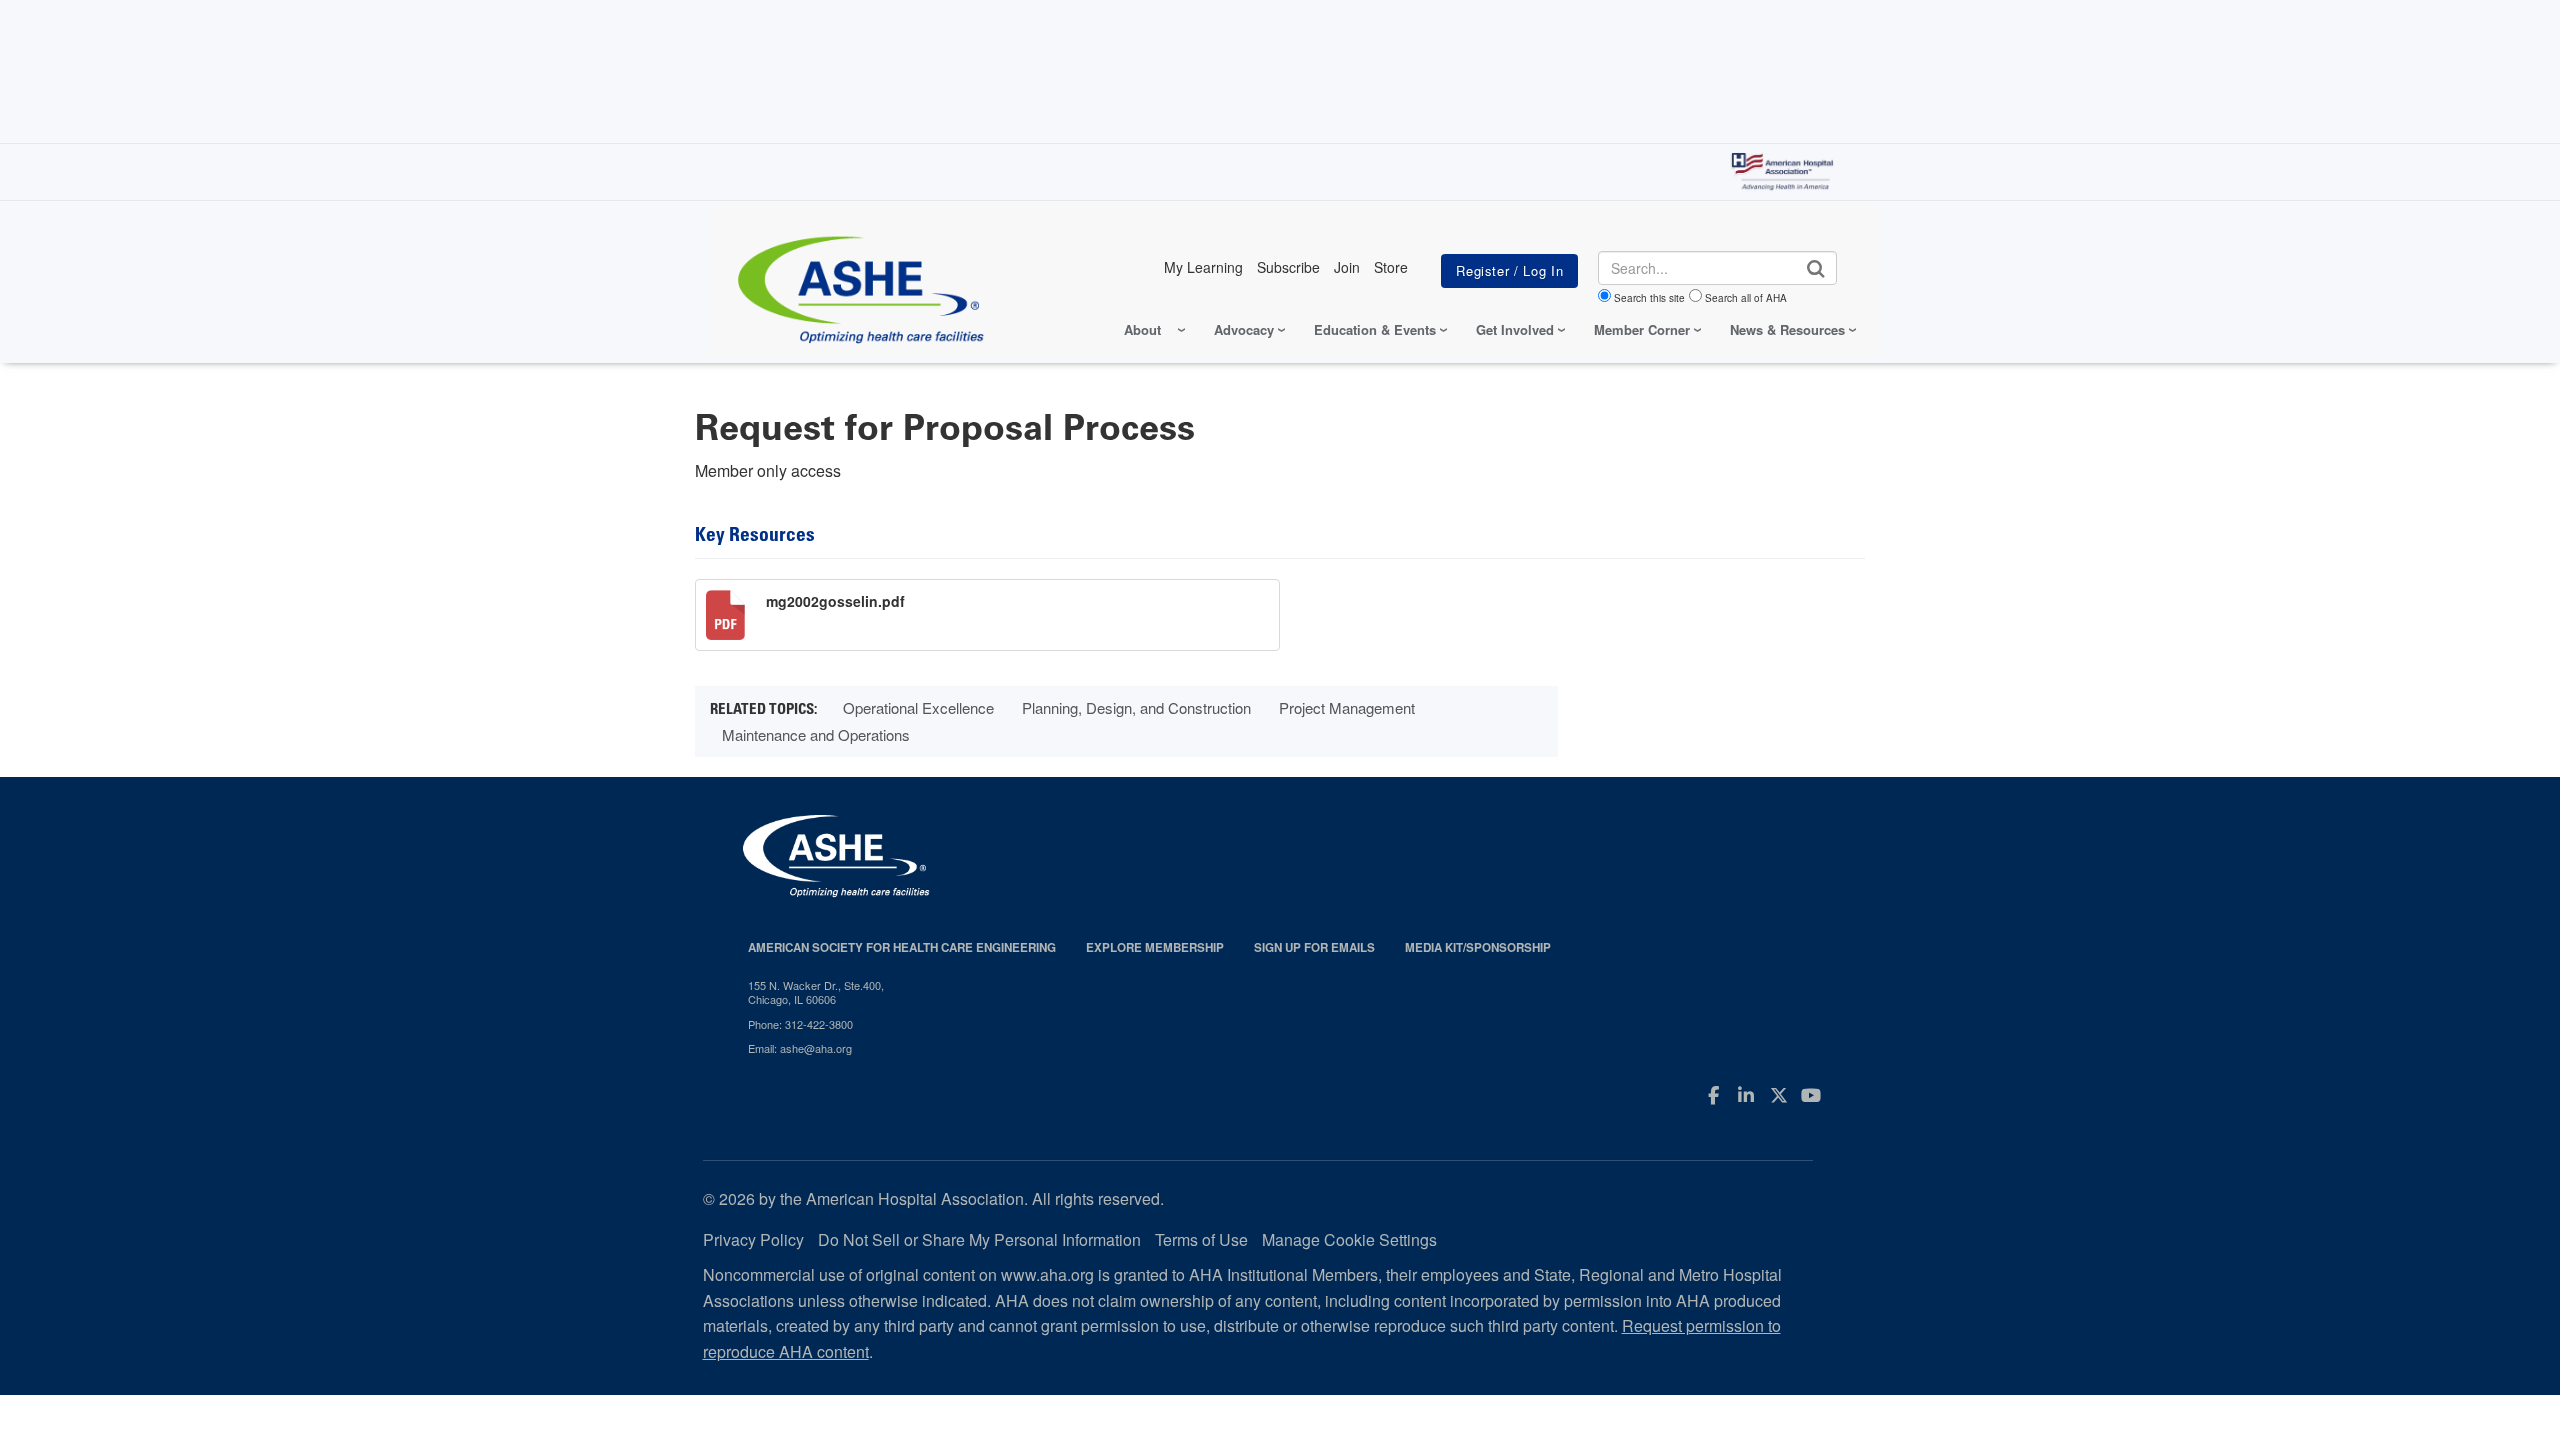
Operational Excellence (918, 707)
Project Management (1347, 707)
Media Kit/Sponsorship (1478, 947)
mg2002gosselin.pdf (835, 601)
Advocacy (1244, 329)
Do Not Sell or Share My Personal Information (979, 1239)
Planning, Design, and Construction (1136, 707)
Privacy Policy (753, 1239)
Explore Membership (1155, 947)
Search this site (1649, 298)
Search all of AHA (1746, 298)
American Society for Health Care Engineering (902, 947)
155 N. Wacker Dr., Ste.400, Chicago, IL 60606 (816, 992)
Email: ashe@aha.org (800, 1048)
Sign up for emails (1314, 947)
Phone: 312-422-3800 (800, 1024)
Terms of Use (1201, 1239)
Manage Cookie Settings (1349, 1239)
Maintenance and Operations (816, 734)
